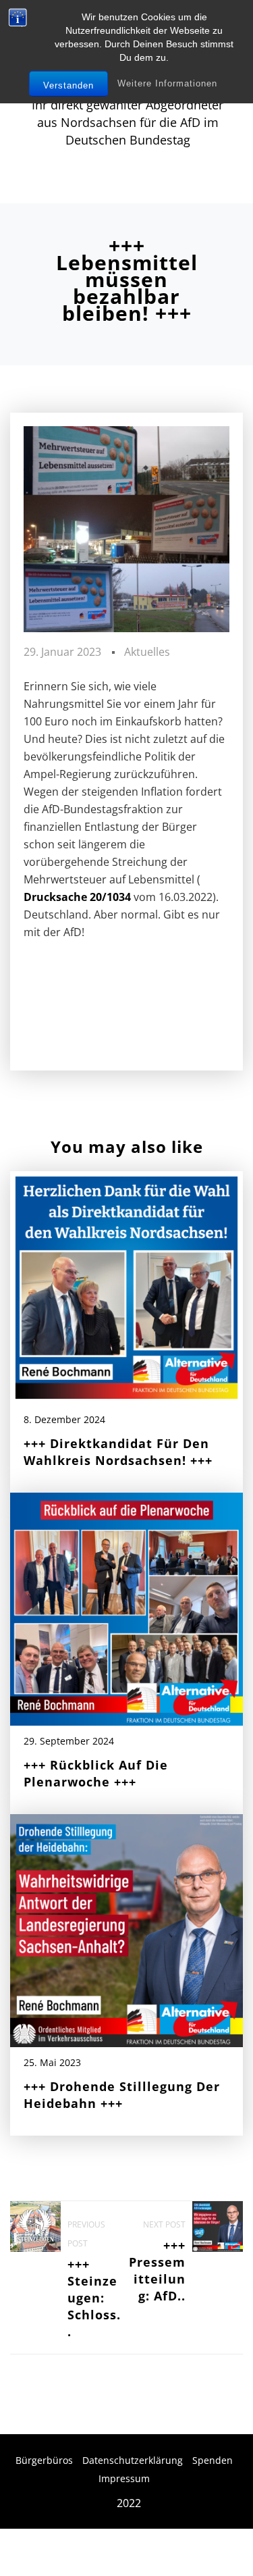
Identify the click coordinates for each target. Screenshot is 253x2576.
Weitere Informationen (167, 83)
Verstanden (68, 85)
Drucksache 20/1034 (77, 897)
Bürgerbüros (44, 2460)
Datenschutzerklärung (133, 2460)
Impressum (124, 2478)
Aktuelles (147, 652)
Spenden (213, 2460)
